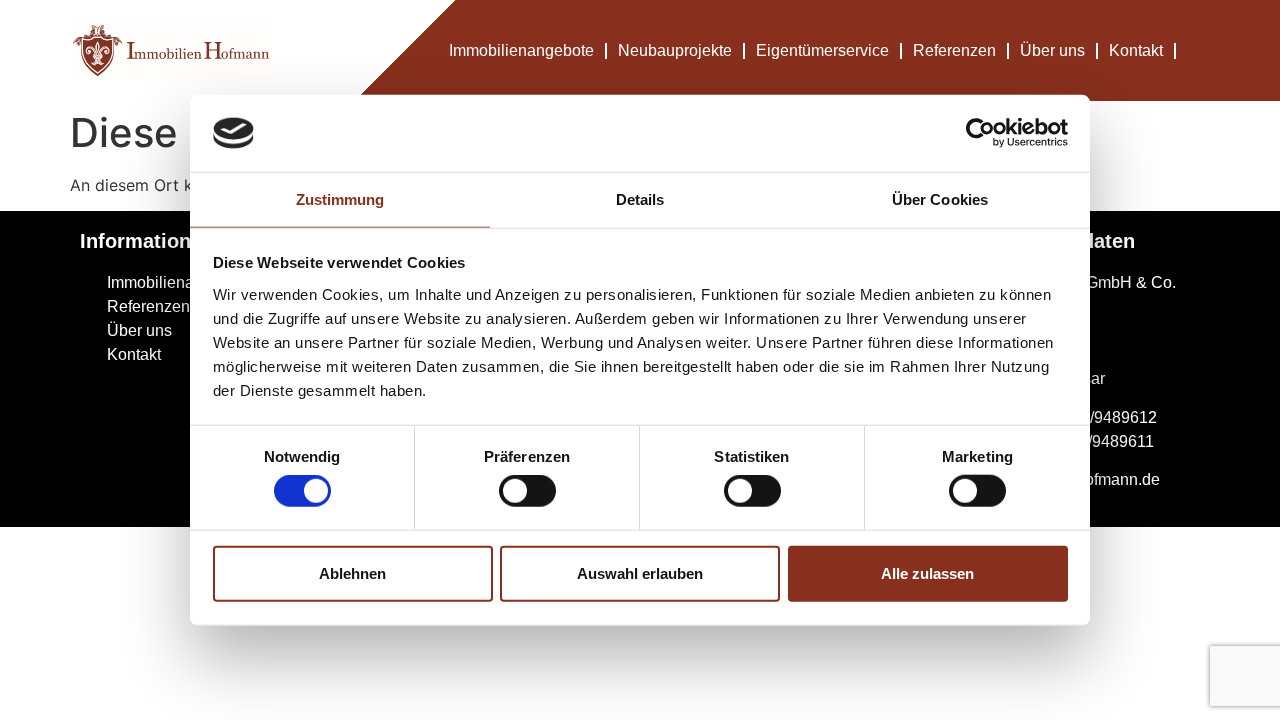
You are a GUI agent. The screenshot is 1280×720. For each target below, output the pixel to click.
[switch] (527, 491)
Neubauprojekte (675, 50)
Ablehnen (352, 572)
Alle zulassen (927, 572)
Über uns (1052, 50)
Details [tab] (640, 199)
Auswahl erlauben (640, 572)
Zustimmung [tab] (340, 199)
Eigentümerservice (822, 50)
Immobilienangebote (521, 50)
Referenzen (954, 50)
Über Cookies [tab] (940, 199)
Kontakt (1136, 50)
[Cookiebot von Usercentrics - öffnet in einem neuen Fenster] (980, 133)
